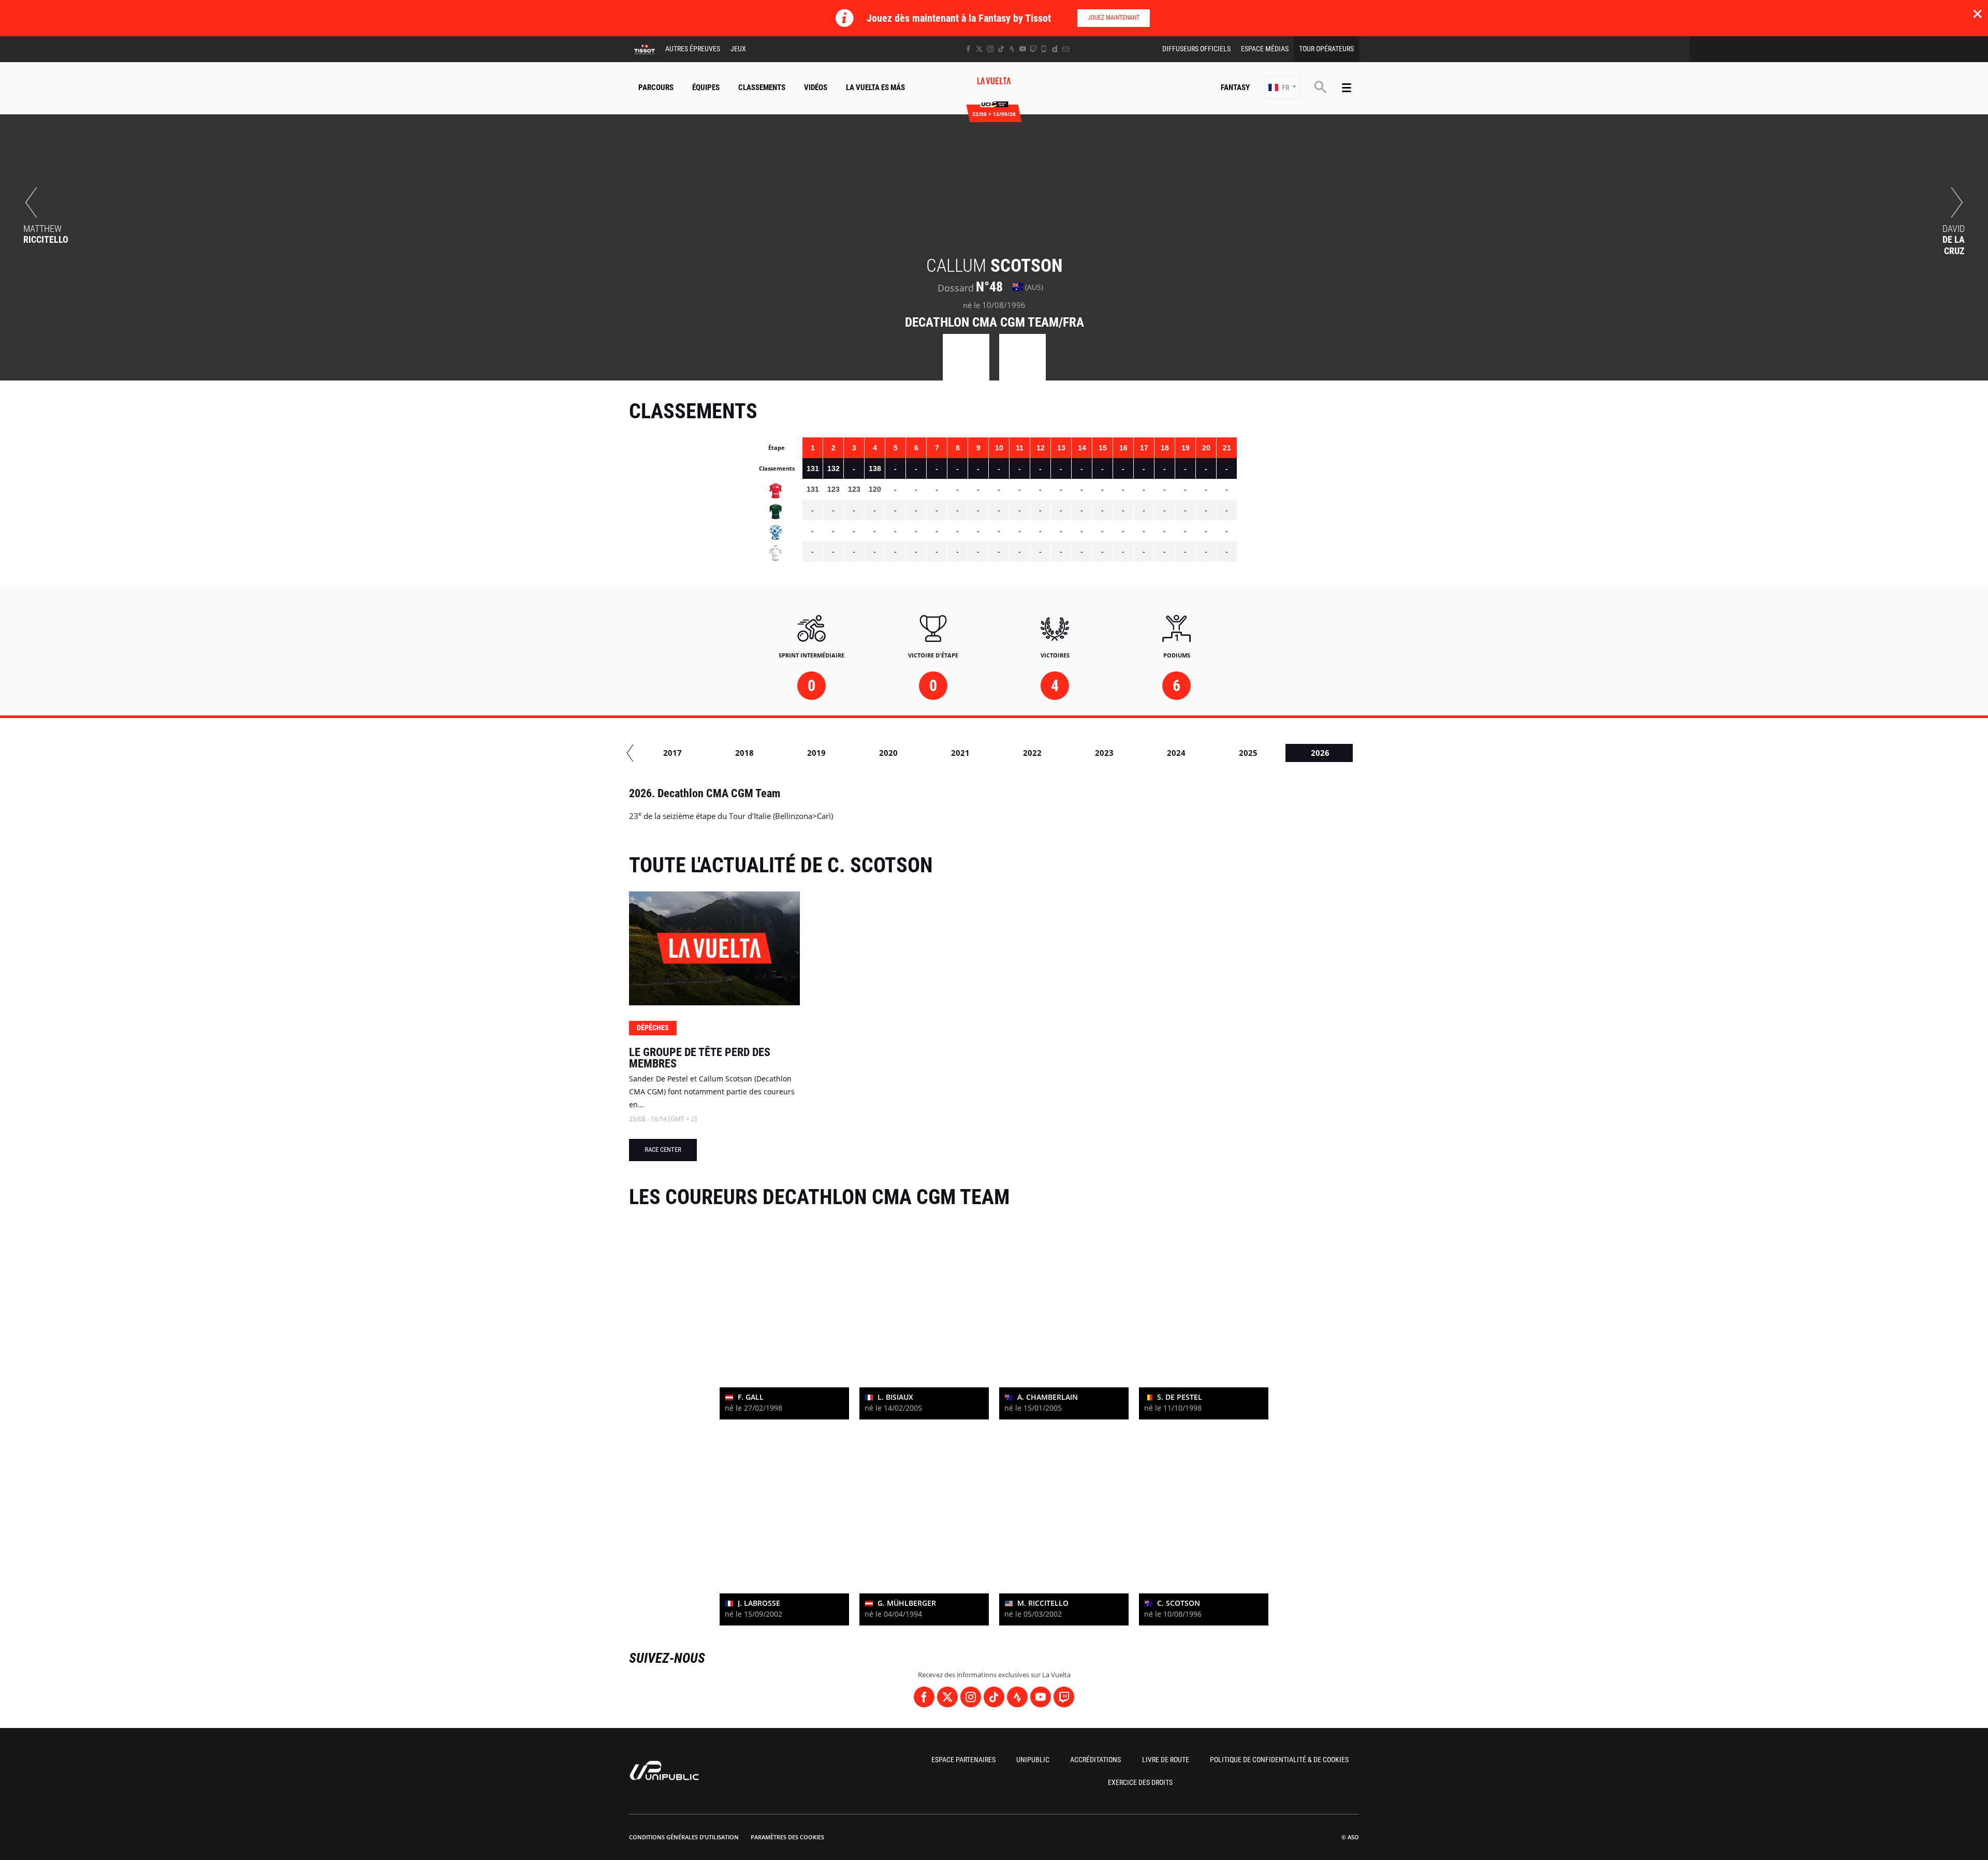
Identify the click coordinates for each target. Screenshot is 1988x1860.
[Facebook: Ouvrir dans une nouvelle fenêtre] (968, 49)
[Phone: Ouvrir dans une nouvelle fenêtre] (1044, 49)
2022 (1032, 753)
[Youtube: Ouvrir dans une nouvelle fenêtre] (1023, 49)
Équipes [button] (706, 87)
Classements (762, 87)
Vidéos (816, 87)
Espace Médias (1265, 49)
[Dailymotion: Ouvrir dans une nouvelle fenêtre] (1055, 49)
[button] (1282, 88)
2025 (1248, 753)
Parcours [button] (656, 87)
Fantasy (1235, 87)
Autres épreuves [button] (693, 49)
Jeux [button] (738, 49)
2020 (888, 753)
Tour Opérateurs (1326, 49)
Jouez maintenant (1114, 18)
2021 (960, 753)
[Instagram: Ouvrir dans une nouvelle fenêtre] (990, 49)
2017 (673, 753)
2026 (1320, 753)
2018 (744, 753)
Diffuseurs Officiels (1196, 49)
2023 (1104, 753)
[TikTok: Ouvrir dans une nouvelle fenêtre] (1001, 49)
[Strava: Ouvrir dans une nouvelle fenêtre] (1012, 49)
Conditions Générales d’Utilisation (684, 1837)
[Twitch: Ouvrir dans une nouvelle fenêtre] (1033, 49)
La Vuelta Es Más (875, 87)
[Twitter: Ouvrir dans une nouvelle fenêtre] (979, 49)
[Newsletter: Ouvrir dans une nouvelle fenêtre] (1066, 49)
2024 (1176, 753)
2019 (816, 753)
